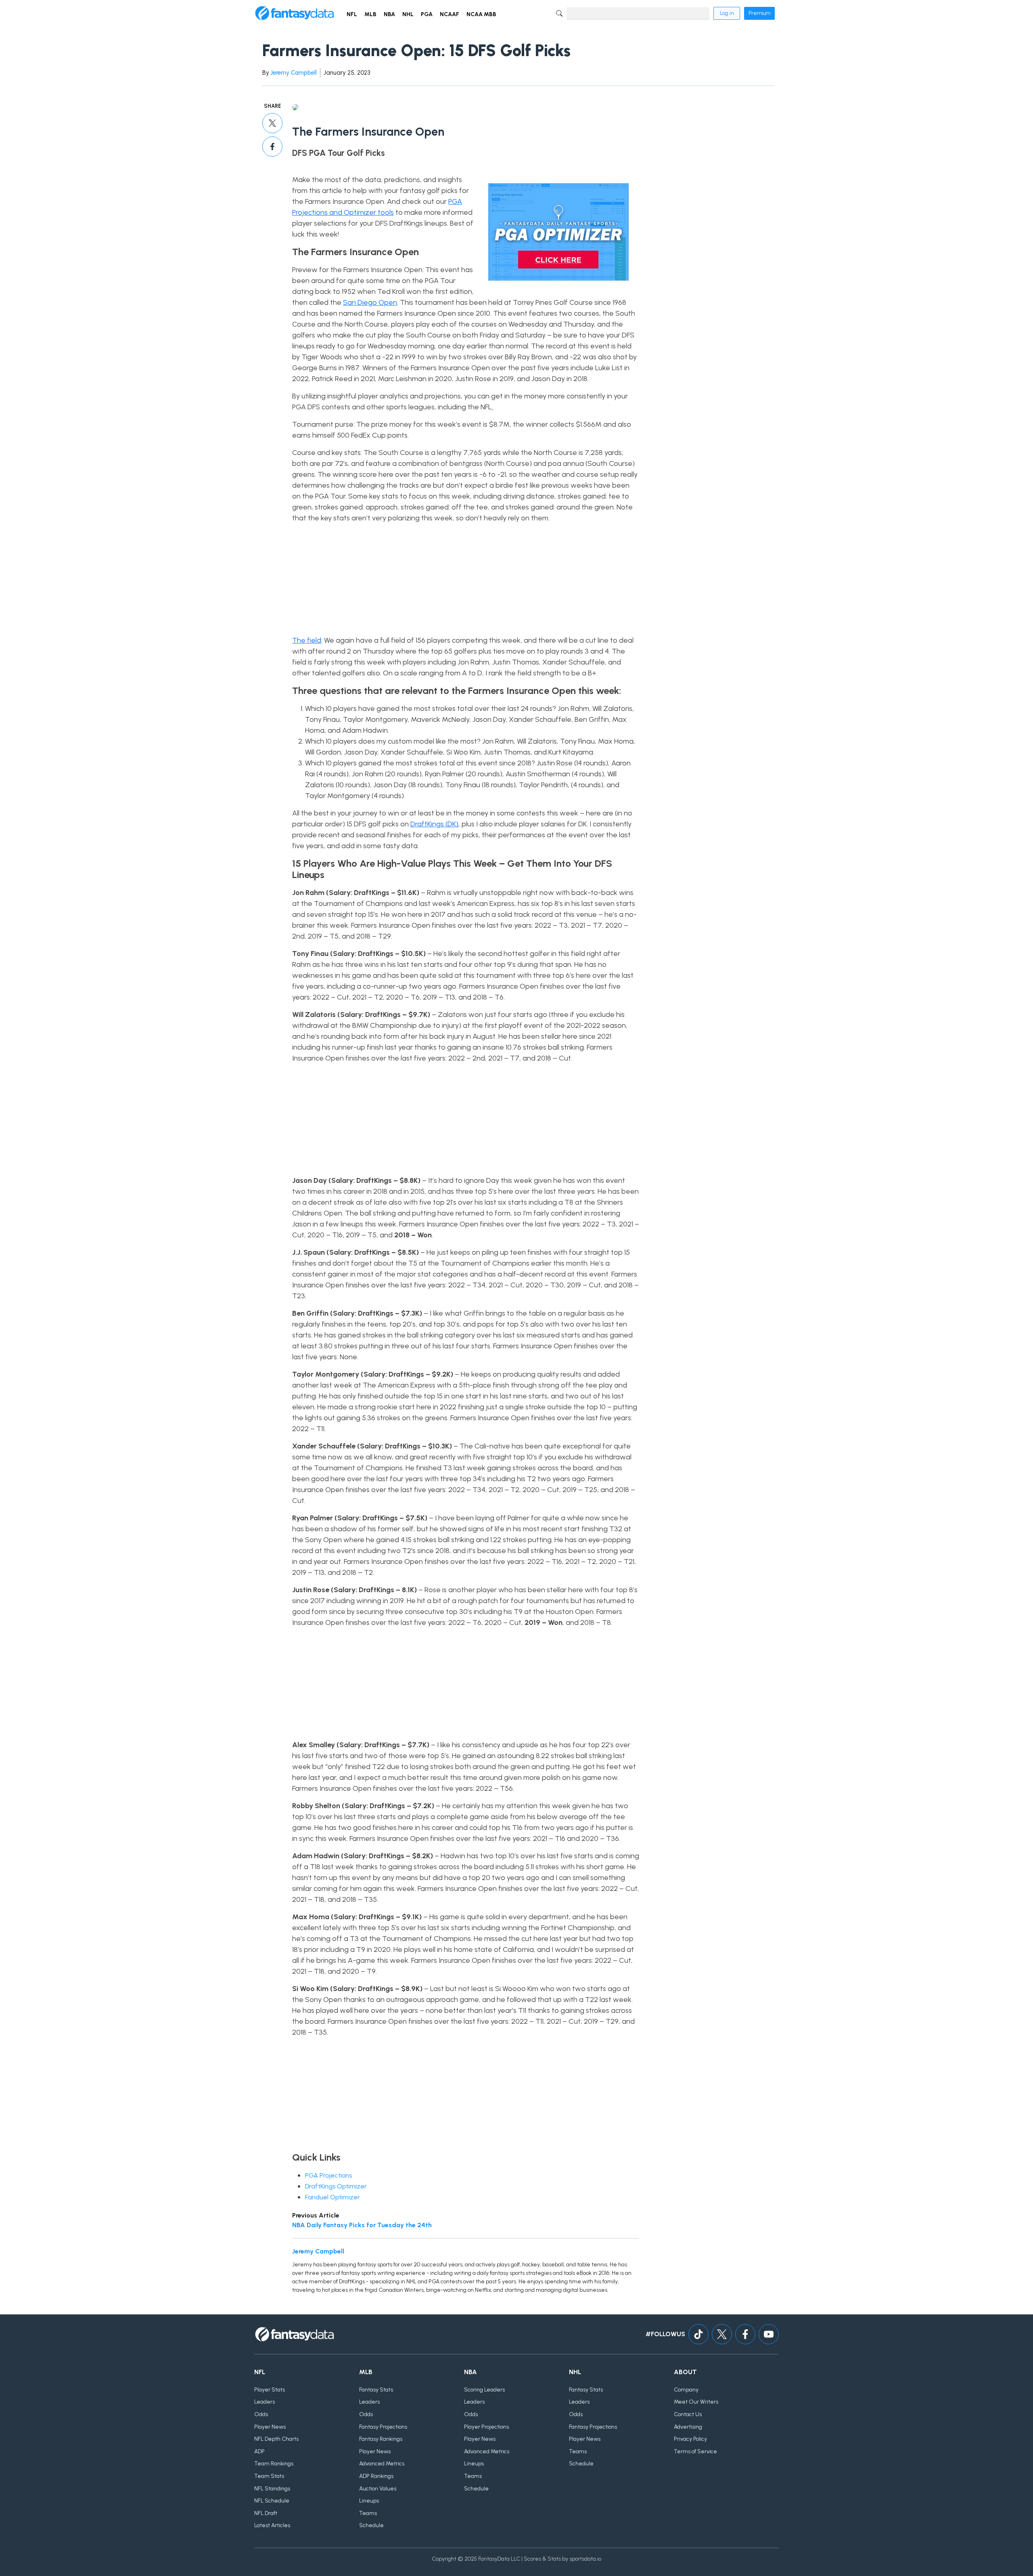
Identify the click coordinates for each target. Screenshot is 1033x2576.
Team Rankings (274, 2464)
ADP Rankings (376, 2476)
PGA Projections (328, 2175)
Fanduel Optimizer (332, 2197)
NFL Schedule (272, 2501)
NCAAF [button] (450, 14)
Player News (270, 2427)
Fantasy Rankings (381, 2439)
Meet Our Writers (696, 2402)
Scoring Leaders (484, 2390)
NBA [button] (389, 14)
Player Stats (270, 2390)
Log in (727, 13)
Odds (261, 2414)
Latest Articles (272, 2525)
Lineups (369, 2501)
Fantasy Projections (383, 2427)
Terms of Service (695, 2451)
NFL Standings (272, 2489)
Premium (759, 13)
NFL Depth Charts (276, 2439)
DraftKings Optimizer (336, 2186)
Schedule (371, 2525)
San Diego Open (370, 302)
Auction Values (378, 2489)
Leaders (265, 2402)
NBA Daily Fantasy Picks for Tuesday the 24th (362, 2225)
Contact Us (688, 2414)
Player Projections (486, 2427)
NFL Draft (266, 2513)
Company (686, 2390)
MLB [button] (370, 14)
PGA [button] (427, 14)
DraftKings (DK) (434, 824)
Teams (368, 2513)
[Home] (295, 13)
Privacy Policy (690, 2439)
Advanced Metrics (382, 2464)
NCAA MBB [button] (481, 14)
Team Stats (269, 2476)
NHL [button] (408, 14)
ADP (259, 2451)
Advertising (688, 2427)
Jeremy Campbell (294, 73)
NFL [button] (352, 14)
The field (307, 640)
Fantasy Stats (376, 2390)
